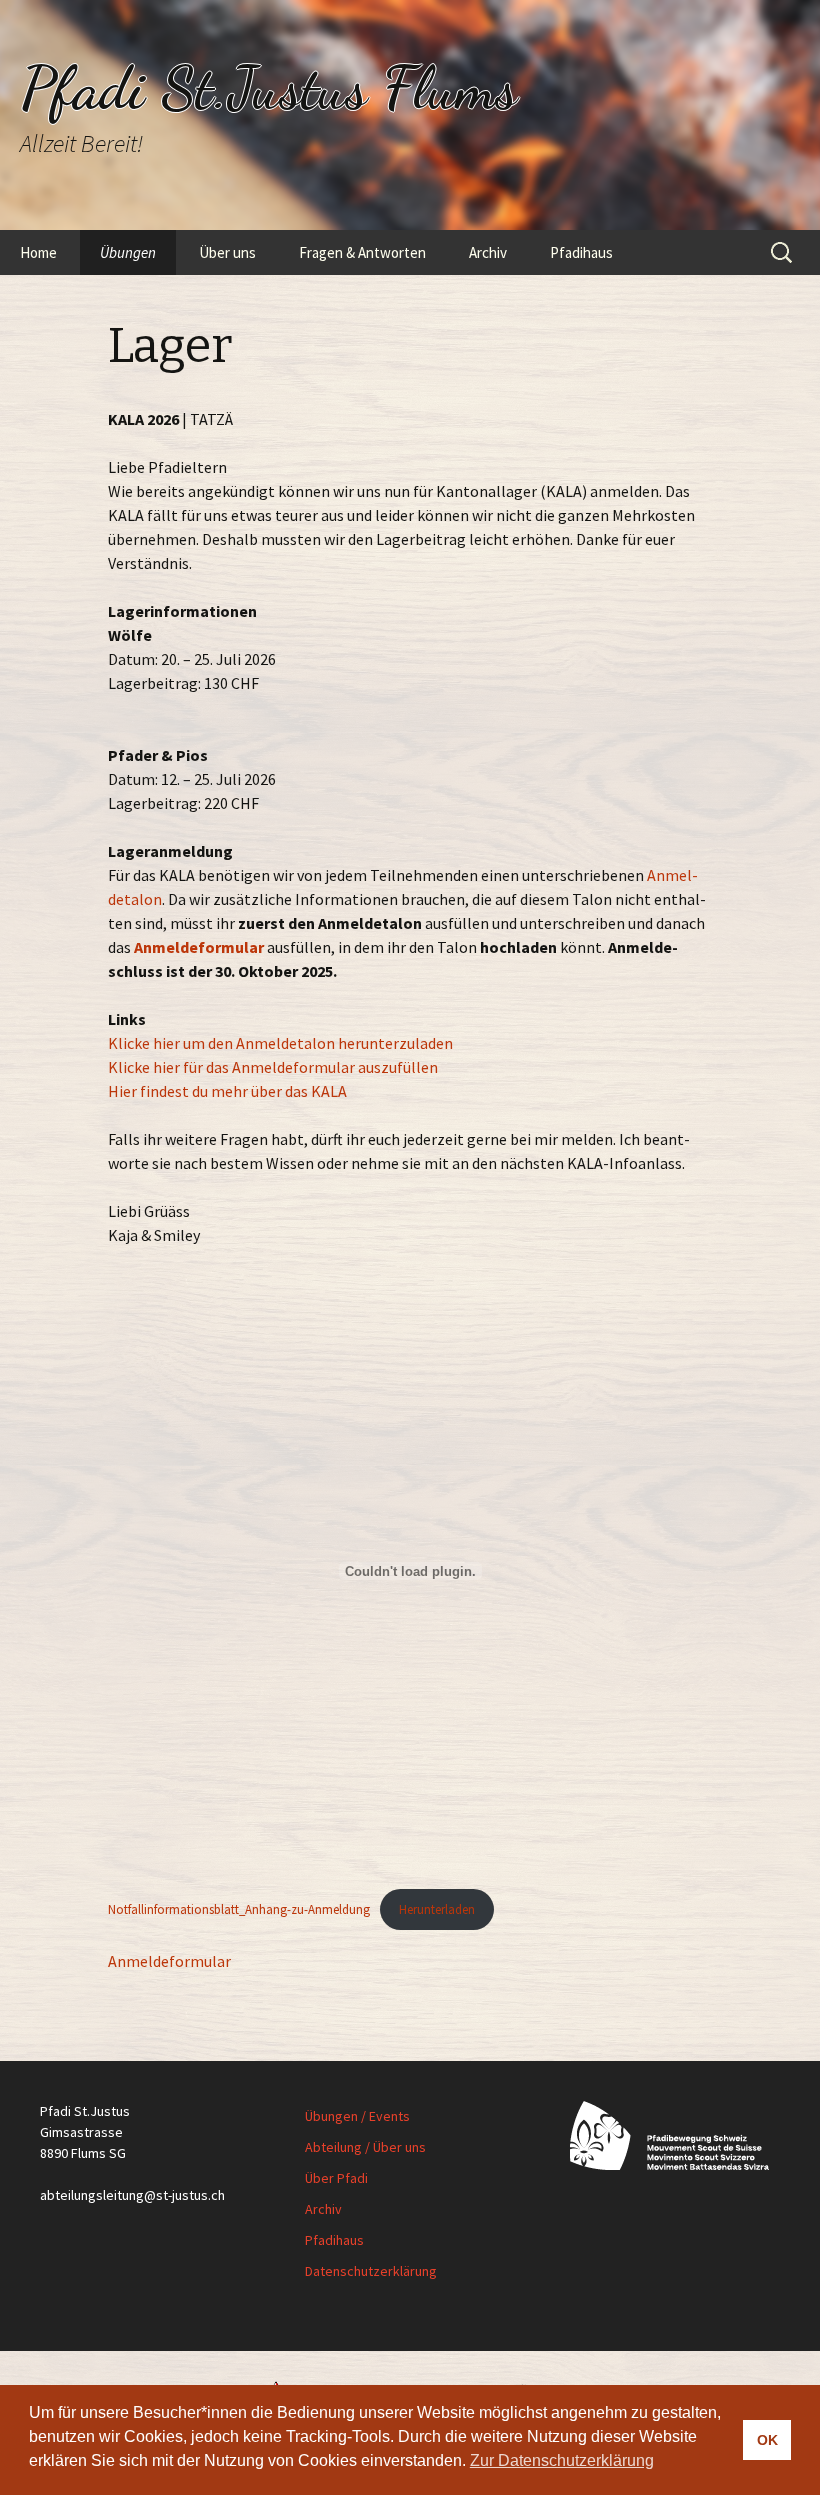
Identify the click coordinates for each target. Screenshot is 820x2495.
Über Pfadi (336, 2178)
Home (38, 252)
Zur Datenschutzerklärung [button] (562, 2460)
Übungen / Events (357, 2116)
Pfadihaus (581, 252)
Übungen (128, 252)
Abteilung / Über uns (365, 2147)
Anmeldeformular (199, 947)
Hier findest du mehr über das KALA (227, 1091)
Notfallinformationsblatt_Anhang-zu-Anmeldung (239, 1909)
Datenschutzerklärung (371, 2271)
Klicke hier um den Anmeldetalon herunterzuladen (280, 1043)
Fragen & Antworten (362, 252)
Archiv (488, 252)
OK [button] (767, 2440)
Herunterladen (437, 1909)
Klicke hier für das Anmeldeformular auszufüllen (273, 1067)
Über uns (227, 252)
